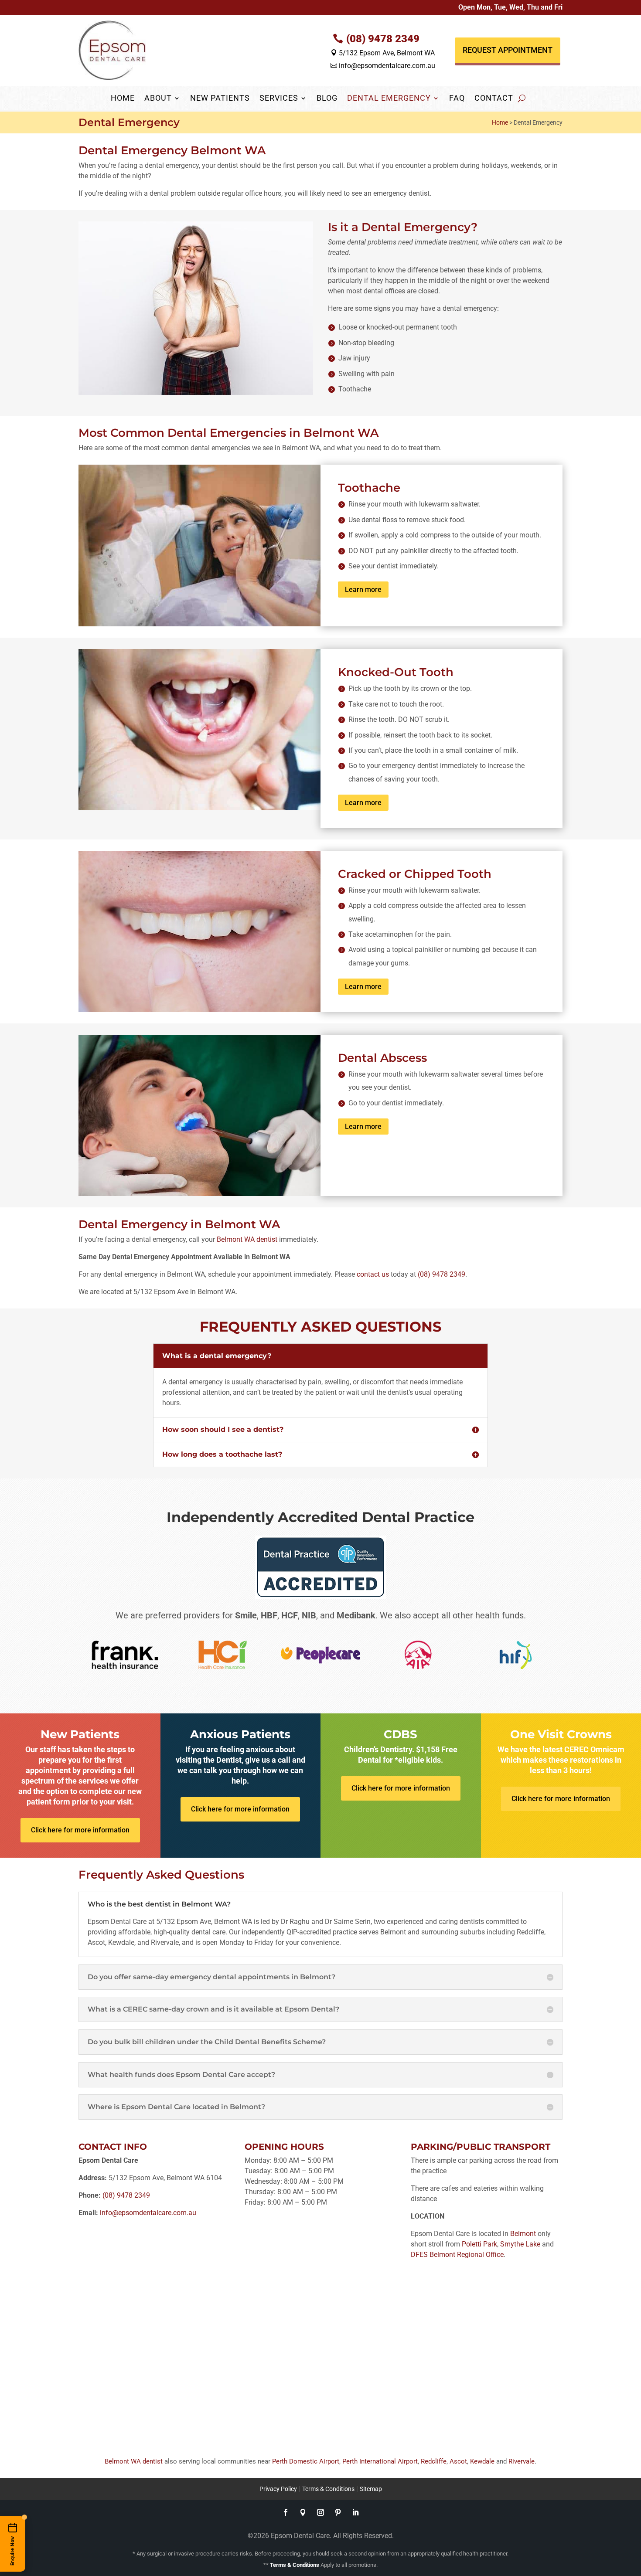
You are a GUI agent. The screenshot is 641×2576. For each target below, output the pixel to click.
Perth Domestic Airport (306, 2461)
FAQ (457, 99)
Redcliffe (434, 2461)
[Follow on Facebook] (286, 2512)
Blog (327, 99)
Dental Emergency (389, 99)
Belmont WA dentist (247, 1239)
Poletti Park (479, 2244)
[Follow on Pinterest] (338, 2512)
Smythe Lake (520, 2244)
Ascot (458, 2461)
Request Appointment (508, 50)
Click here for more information (80, 1830)
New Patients (220, 99)
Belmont (523, 2234)
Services (279, 99)
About (158, 99)
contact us (373, 1274)
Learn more (363, 590)
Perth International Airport (380, 2461)
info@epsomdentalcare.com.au (383, 66)
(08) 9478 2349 (383, 39)
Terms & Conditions (328, 2489)
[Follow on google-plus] (303, 2512)
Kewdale (482, 2461)
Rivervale (522, 2461)
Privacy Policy (278, 2489)
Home (123, 99)
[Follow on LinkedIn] (355, 2512)
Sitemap (371, 2489)
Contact (494, 99)
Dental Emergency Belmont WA (172, 150)
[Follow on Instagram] (320, 2512)
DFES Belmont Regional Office (457, 2255)
